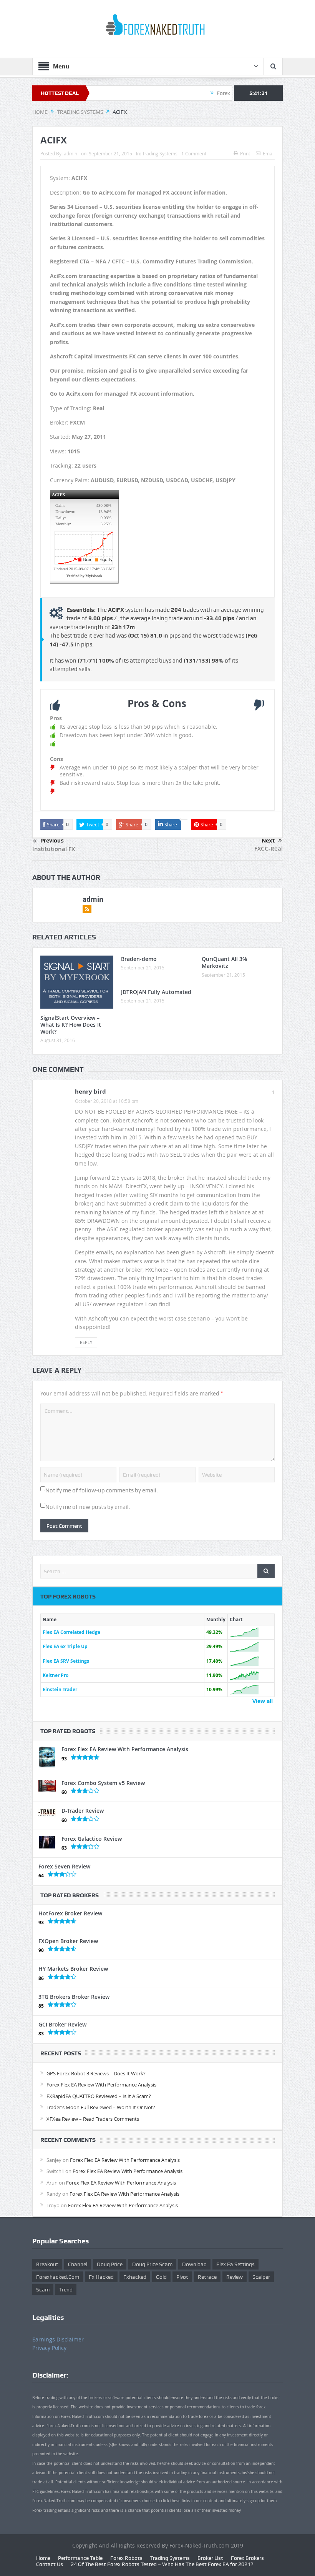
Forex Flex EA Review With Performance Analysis (125, 1749)
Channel (78, 2264)
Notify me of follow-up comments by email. (102, 1490)
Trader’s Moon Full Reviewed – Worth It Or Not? (101, 2107)
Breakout (47, 2264)
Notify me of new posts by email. (88, 1507)
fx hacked (101, 2277)
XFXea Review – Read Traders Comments (93, 2119)
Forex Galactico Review (92, 1839)
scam (43, 2290)
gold (161, 2277)
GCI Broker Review (62, 2024)
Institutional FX (54, 849)
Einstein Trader (60, 1689)
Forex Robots (126, 2558)
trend (66, 2290)
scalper (261, 2277)
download (194, 2264)
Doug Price (110, 2264)
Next (268, 841)
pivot (182, 2277)
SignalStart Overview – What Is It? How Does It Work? (71, 1025)
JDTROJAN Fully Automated (156, 992)
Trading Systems (160, 153)
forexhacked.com (58, 2277)
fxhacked (135, 2277)
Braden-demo (139, 959)
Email (269, 153)
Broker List (210, 2558)
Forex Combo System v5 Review (103, 1783)
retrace (207, 2277)
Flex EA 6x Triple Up (65, 1646)
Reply (86, 1342)
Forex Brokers (247, 2558)
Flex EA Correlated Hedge (71, 1632)
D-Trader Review (83, 1811)
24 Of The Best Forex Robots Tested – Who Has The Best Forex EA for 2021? (162, 2564)
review (235, 2277)
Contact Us (50, 2564)
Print (245, 153)
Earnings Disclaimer (58, 2339)
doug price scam (152, 2264)
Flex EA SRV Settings (66, 1661)
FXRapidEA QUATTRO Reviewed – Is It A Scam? (99, 2096)
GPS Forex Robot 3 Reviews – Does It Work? (96, 2073)
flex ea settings (235, 2264)
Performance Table (80, 2558)
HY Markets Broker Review (73, 1969)
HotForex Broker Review (70, 1913)
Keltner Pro (56, 1675)
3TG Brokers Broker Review (74, 1997)
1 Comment (194, 153)
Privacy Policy (49, 2348)
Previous (52, 841)
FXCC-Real (269, 848)
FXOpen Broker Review (68, 1941)
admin (70, 153)
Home (43, 2558)
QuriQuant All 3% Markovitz (224, 962)
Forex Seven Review (64, 1866)
